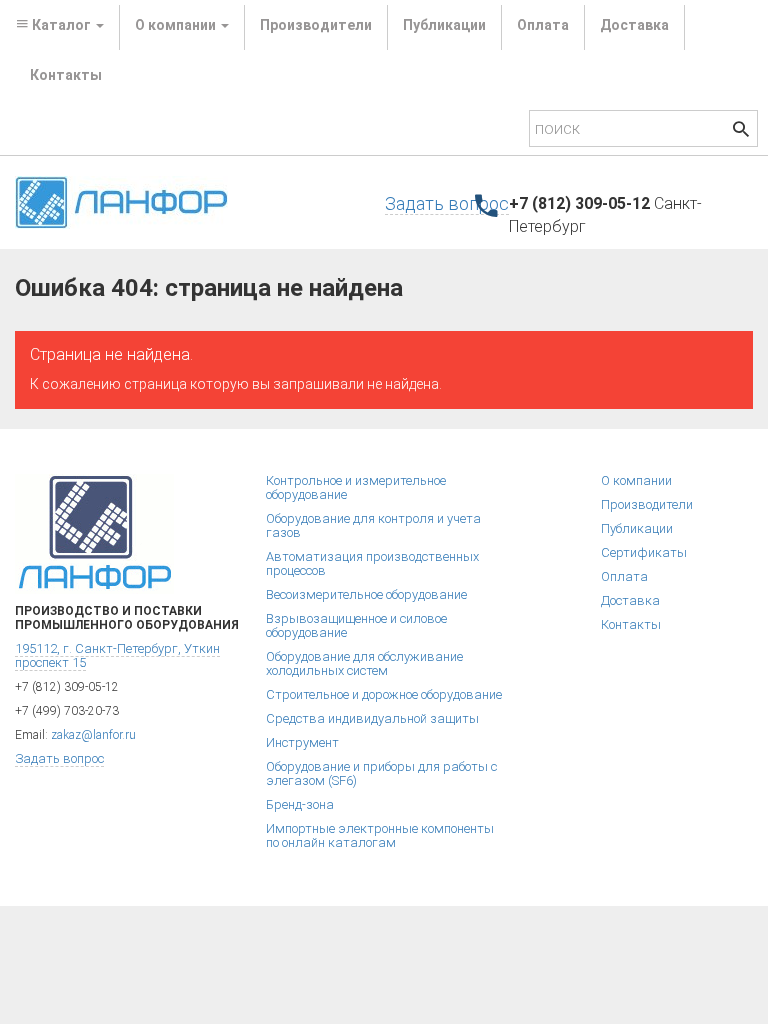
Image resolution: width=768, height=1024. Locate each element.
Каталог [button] (61, 25)
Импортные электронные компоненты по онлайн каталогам (380, 835)
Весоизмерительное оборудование (366, 594)
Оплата (543, 25)
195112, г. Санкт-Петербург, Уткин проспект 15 (117, 655)
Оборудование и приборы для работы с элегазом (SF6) (381, 773)
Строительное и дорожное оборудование (384, 694)
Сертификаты (644, 552)
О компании (636, 480)
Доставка (634, 25)
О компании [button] (177, 25)
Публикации (444, 25)
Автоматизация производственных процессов (372, 563)
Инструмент (302, 742)
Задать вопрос (447, 203)
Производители (316, 25)
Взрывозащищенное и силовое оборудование (356, 625)
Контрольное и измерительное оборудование (356, 487)
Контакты (66, 75)
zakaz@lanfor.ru (93, 735)
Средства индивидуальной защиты (372, 718)
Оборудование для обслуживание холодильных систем (364, 663)
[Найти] (741, 131)
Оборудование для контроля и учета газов (373, 525)
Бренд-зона (300, 804)
